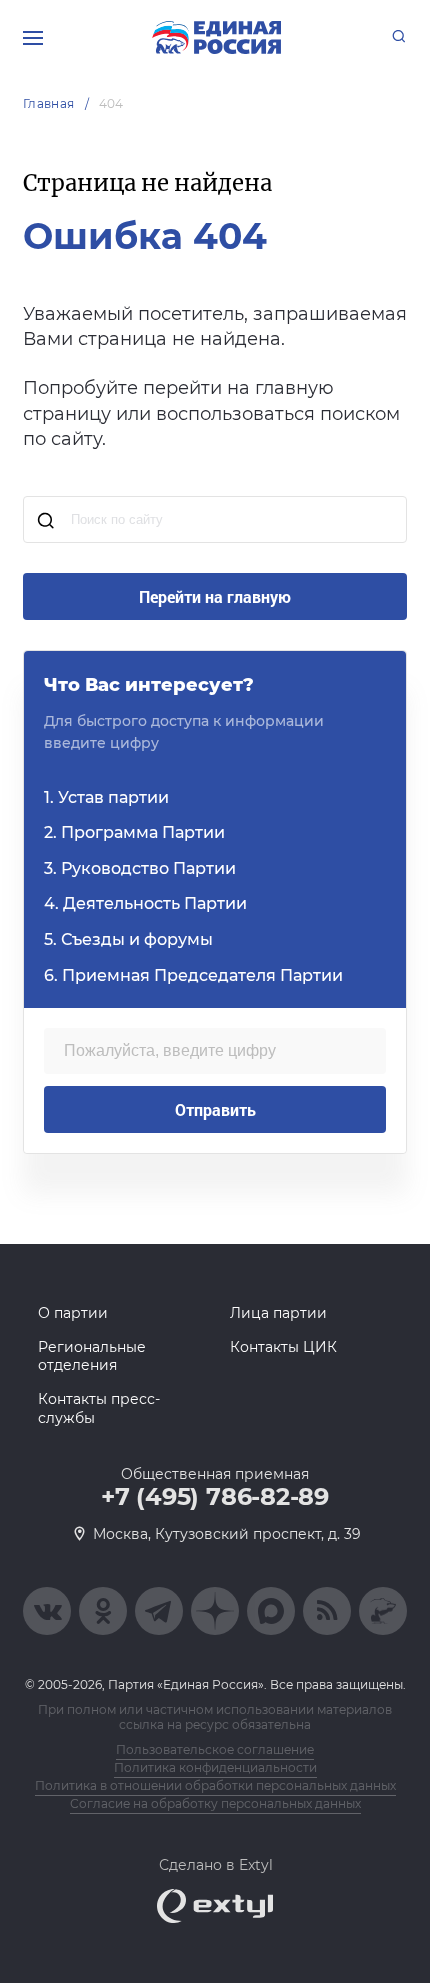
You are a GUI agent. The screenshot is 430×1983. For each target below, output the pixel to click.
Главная (49, 103)
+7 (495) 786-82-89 (215, 1497)
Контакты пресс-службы (99, 1408)
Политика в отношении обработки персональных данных (215, 1785)
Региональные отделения (92, 1356)
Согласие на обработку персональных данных (215, 1803)
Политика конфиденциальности (215, 1767)
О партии (73, 1313)
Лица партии (278, 1313)
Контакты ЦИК (283, 1347)
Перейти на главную (215, 596)
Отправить (215, 1109)
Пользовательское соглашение (215, 1749)
